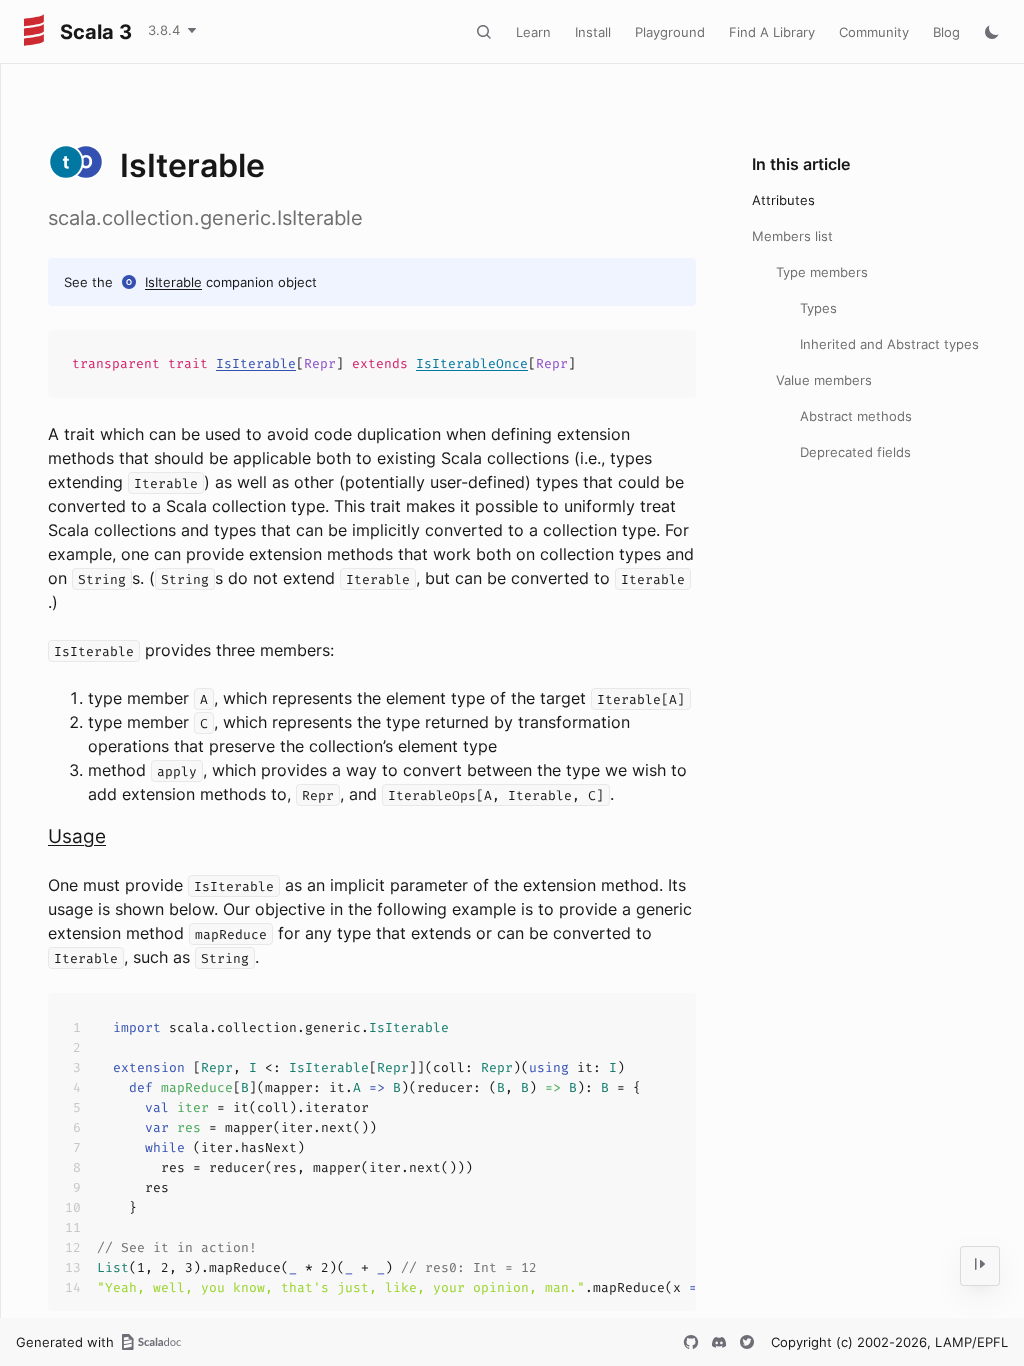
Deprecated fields (855, 452)
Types (818, 308)
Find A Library (772, 32)
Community (874, 32)
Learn (533, 32)
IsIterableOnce (472, 363)
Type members (822, 272)
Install (593, 32)
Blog (946, 32)
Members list (792, 236)
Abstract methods (856, 416)
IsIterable (173, 282)
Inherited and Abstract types (889, 344)
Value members (824, 380)
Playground (670, 32)
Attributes (783, 200)
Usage (77, 836)
